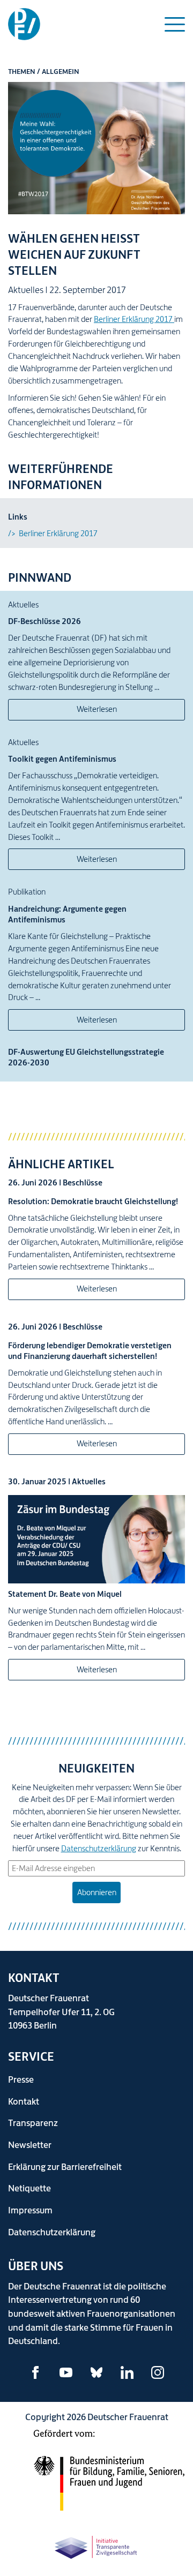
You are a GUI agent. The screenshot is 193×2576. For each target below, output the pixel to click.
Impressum (30, 2210)
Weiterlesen (97, 709)
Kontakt (24, 2101)
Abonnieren (97, 1892)
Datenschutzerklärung (99, 1848)
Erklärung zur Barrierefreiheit (65, 2166)
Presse (21, 2079)
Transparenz (33, 2123)
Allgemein (61, 72)
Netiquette (29, 2188)
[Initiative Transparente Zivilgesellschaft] (96, 2546)
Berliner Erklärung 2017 (134, 319)
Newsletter (30, 2145)
